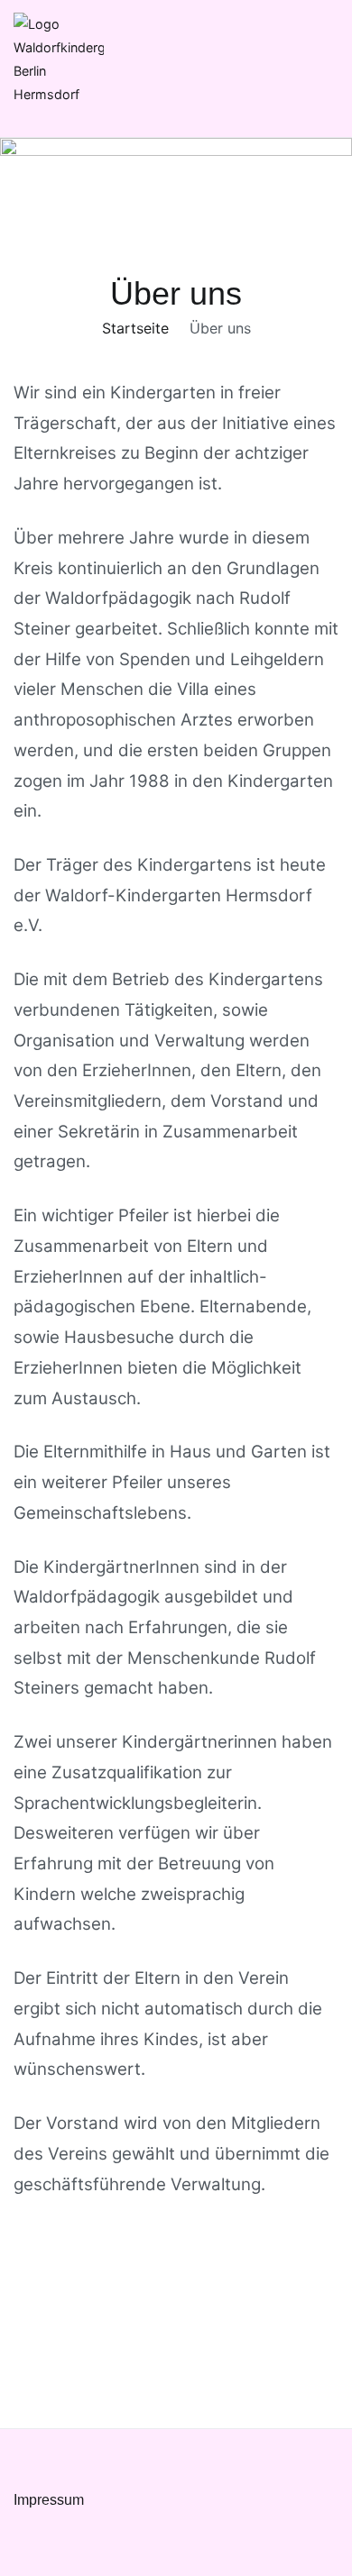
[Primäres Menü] (320, 69)
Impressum (49, 2500)
